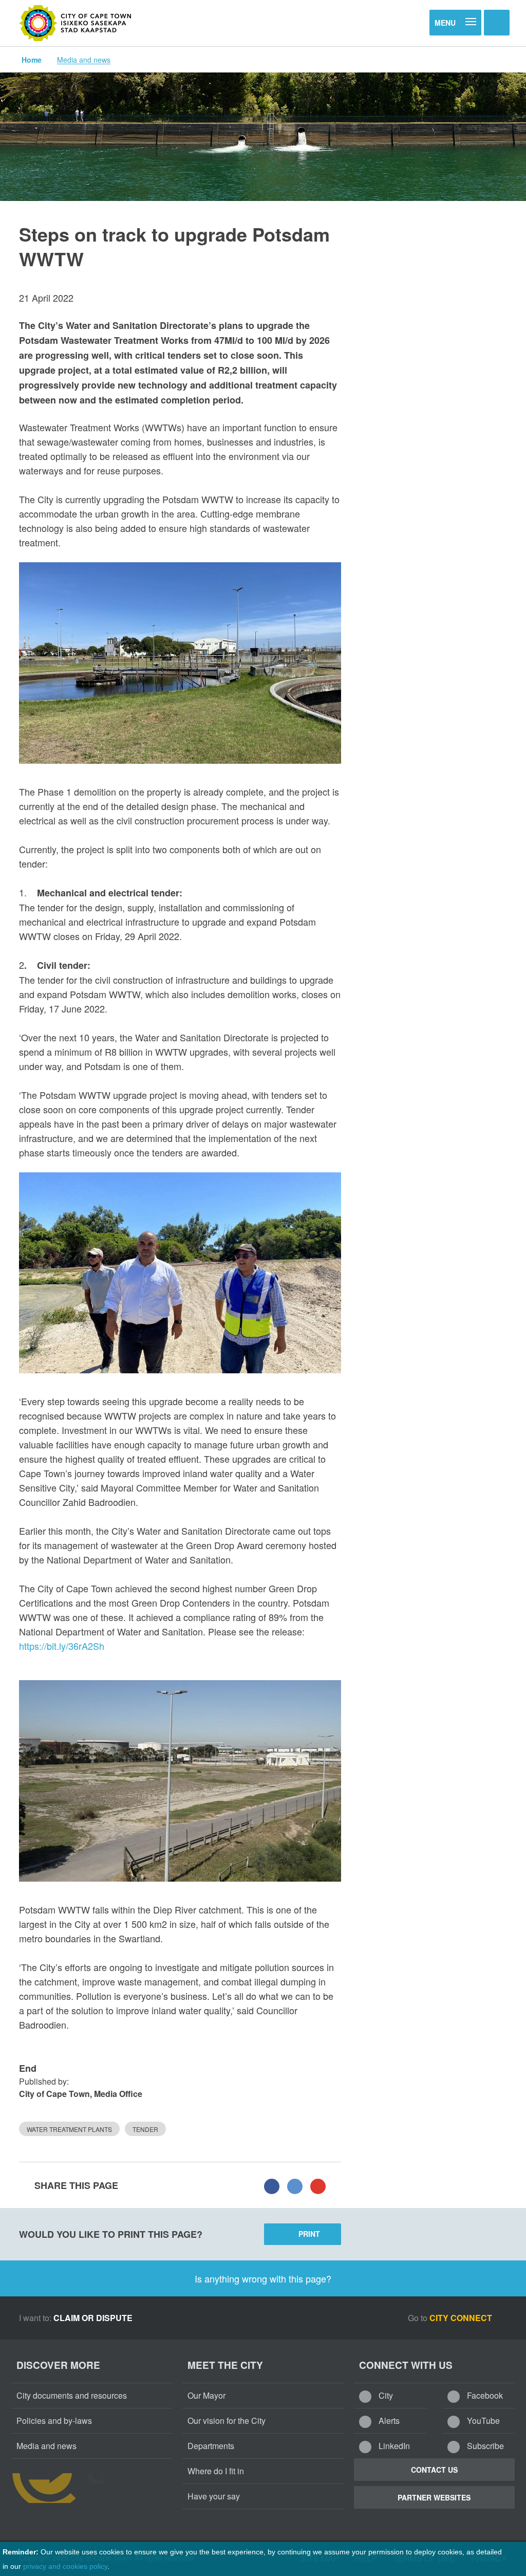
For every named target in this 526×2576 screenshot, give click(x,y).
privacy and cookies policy (65, 2566)
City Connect (462, 2318)
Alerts (388, 2421)
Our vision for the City (227, 2421)
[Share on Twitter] (295, 2185)
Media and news (84, 60)
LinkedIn (393, 2446)
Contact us (434, 2470)
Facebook (484, 2395)
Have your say (214, 2496)
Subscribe (484, 2446)
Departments (211, 2446)
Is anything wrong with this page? (263, 2278)
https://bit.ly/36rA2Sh (62, 1646)
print (309, 2234)
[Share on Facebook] (272, 2185)
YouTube (482, 2421)
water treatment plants (69, 2129)
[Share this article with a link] (318, 2185)
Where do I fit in (216, 2471)
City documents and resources (72, 2395)
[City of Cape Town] (76, 23)
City (385, 2395)
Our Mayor (206, 2395)
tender (145, 2129)
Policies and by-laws (54, 2421)
